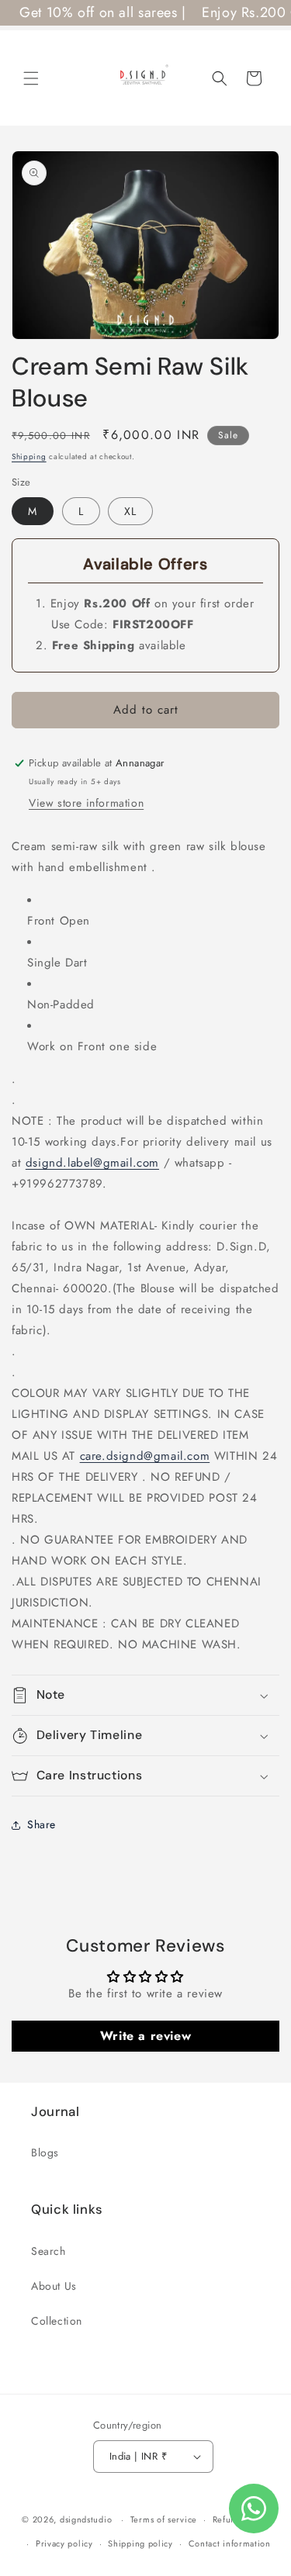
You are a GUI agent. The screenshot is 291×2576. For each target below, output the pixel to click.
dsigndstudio (86, 2519)
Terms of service (164, 2519)
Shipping (29, 456)
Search (48, 2251)
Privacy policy (64, 2543)
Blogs (45, 2152)
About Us (54, 2286)
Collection (57, 2321)
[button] (31, 78)
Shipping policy (140, 2543)
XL (130, 511)
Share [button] (42, 1824)
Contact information (230, 2543)
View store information (86, 803)
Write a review (145, 2036)
